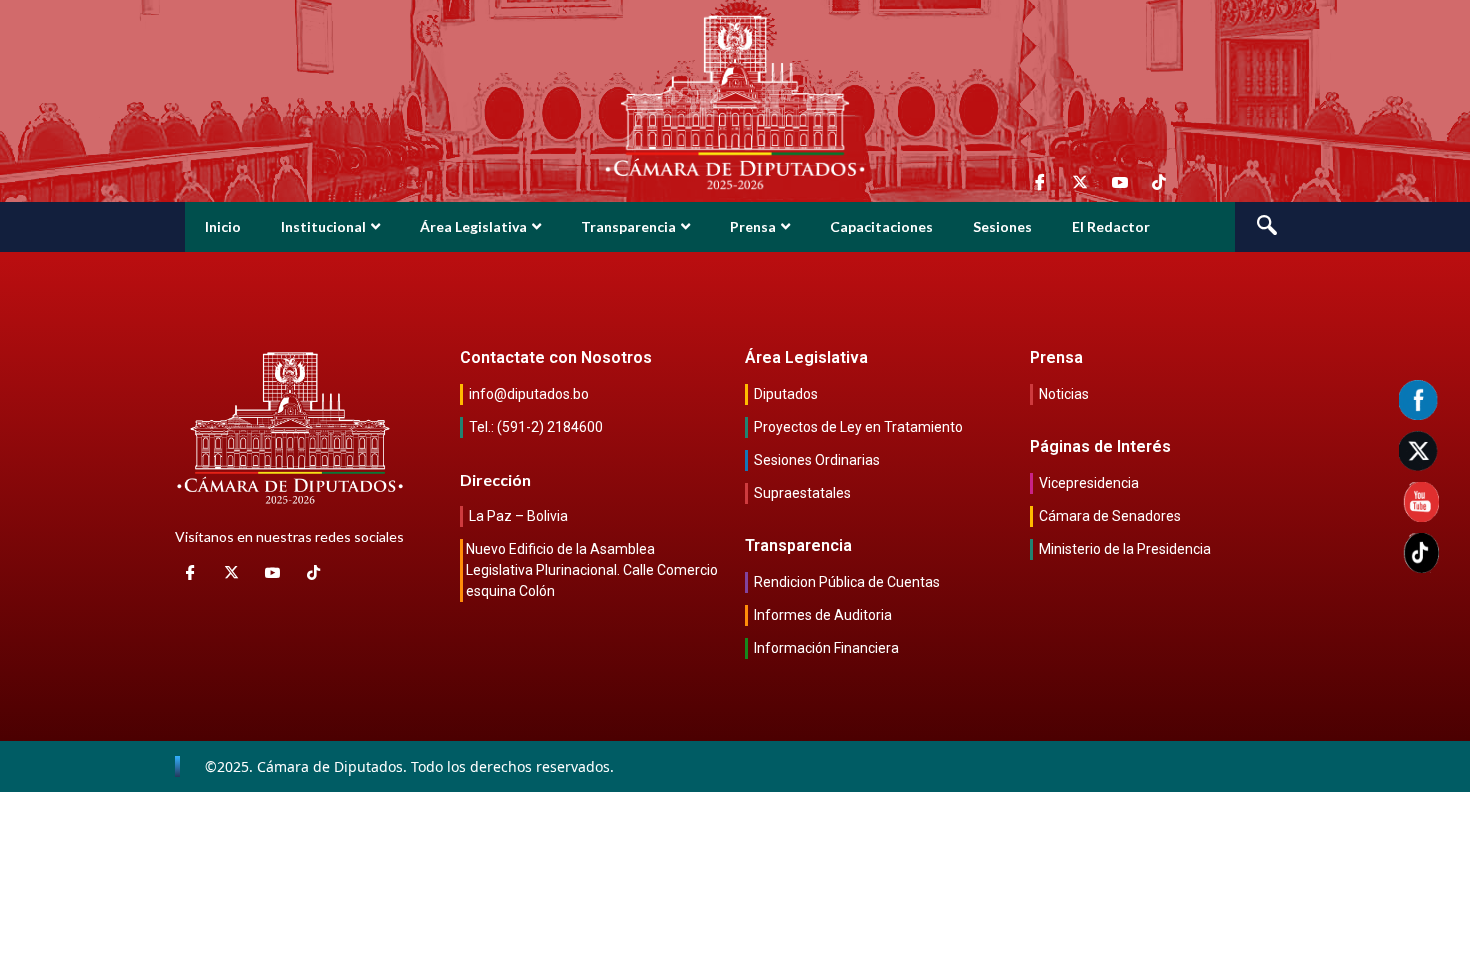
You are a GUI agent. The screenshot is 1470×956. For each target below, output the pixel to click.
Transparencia (628, 226)
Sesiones (1002, 226)
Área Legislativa (473, 226)
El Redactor (1111, 226)
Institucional (323, 226)
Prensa (753, 226)
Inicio (223, 226)
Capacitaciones (881, 226)
